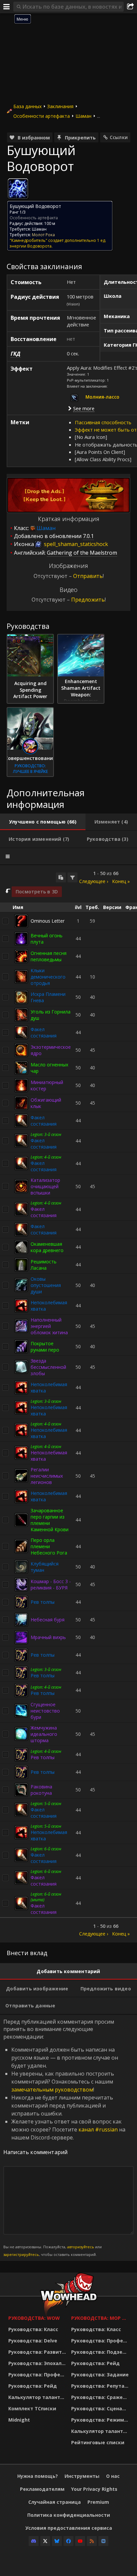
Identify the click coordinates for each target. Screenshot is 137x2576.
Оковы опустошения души (46, 1285)
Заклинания (60, 106)
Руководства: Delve (33, 2341)
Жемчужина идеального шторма (44, 1734)
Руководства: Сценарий (101, 2408)
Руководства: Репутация (101, 2386)
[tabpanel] (68, 1404)
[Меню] (7, 7)
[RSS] (92, 2541)
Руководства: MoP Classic (101, 2318)
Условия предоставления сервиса (69, 2528)
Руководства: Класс (33, 2329)
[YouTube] (80, 2541)
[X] (45, 2541)
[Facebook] (68, 2541)
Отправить (88, 576)
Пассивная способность (103, 422)
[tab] (43, 822)
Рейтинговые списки (98, 2442)
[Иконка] (18, 189)
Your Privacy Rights (94, 2489)
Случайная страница (55, 2502)
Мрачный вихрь (48, 1637)
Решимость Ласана (44, 1265)
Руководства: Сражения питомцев (101, 2397)
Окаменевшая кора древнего (47, 1247)
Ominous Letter (48, 921)
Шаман (83, 116)
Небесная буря (48, 1620)
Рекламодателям (42, 2489)
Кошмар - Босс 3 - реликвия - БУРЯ (51, 1584)
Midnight (19, 2420)
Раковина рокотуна (41, 1790)
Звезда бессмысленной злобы (48, 1367)
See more (84, 408)
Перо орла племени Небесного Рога (49, 1546)
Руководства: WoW (34, 2318)
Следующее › (94, 881)
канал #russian (98, 2129)
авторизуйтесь (81, 2247)
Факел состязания (44, 1032)
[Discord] (34, 2541)
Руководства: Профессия (38, 2375)
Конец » (121, 881)
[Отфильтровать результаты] (72, 877)
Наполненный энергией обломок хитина (49, 1326)
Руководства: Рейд (33, 2386)
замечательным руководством (52, 2090)
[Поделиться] (130, 7)
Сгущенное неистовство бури (45, 1711)
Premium (98, 2502)
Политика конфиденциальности (69, 2515)
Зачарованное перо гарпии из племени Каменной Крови (50, 1520)
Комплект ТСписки (32, 2408)
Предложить (88, 600)
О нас (113, 2476)
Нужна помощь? (38, 2476)
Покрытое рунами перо (45, 1347)
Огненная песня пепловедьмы (49, 956)
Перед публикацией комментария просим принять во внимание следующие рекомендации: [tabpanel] (64, 2137)
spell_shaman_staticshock (75, 544)
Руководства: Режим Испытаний (101, 2420)
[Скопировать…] (61, 877)
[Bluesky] (57, 2541)
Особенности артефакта (42, 116)
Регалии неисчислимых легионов (47, 1476)
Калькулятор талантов (37, 2397)
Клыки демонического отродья (48, 977)
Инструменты (82, 2476)
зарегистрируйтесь (21, 2254)
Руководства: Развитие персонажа (38, 2352)
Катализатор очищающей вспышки (45, 1186)
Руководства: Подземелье (101, 2352)
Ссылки (119, 137)
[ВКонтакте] (103, 2541)
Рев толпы (43, 1602)
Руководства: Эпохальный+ (38, 2363)
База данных (27, 106)
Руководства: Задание (100, 2375)
